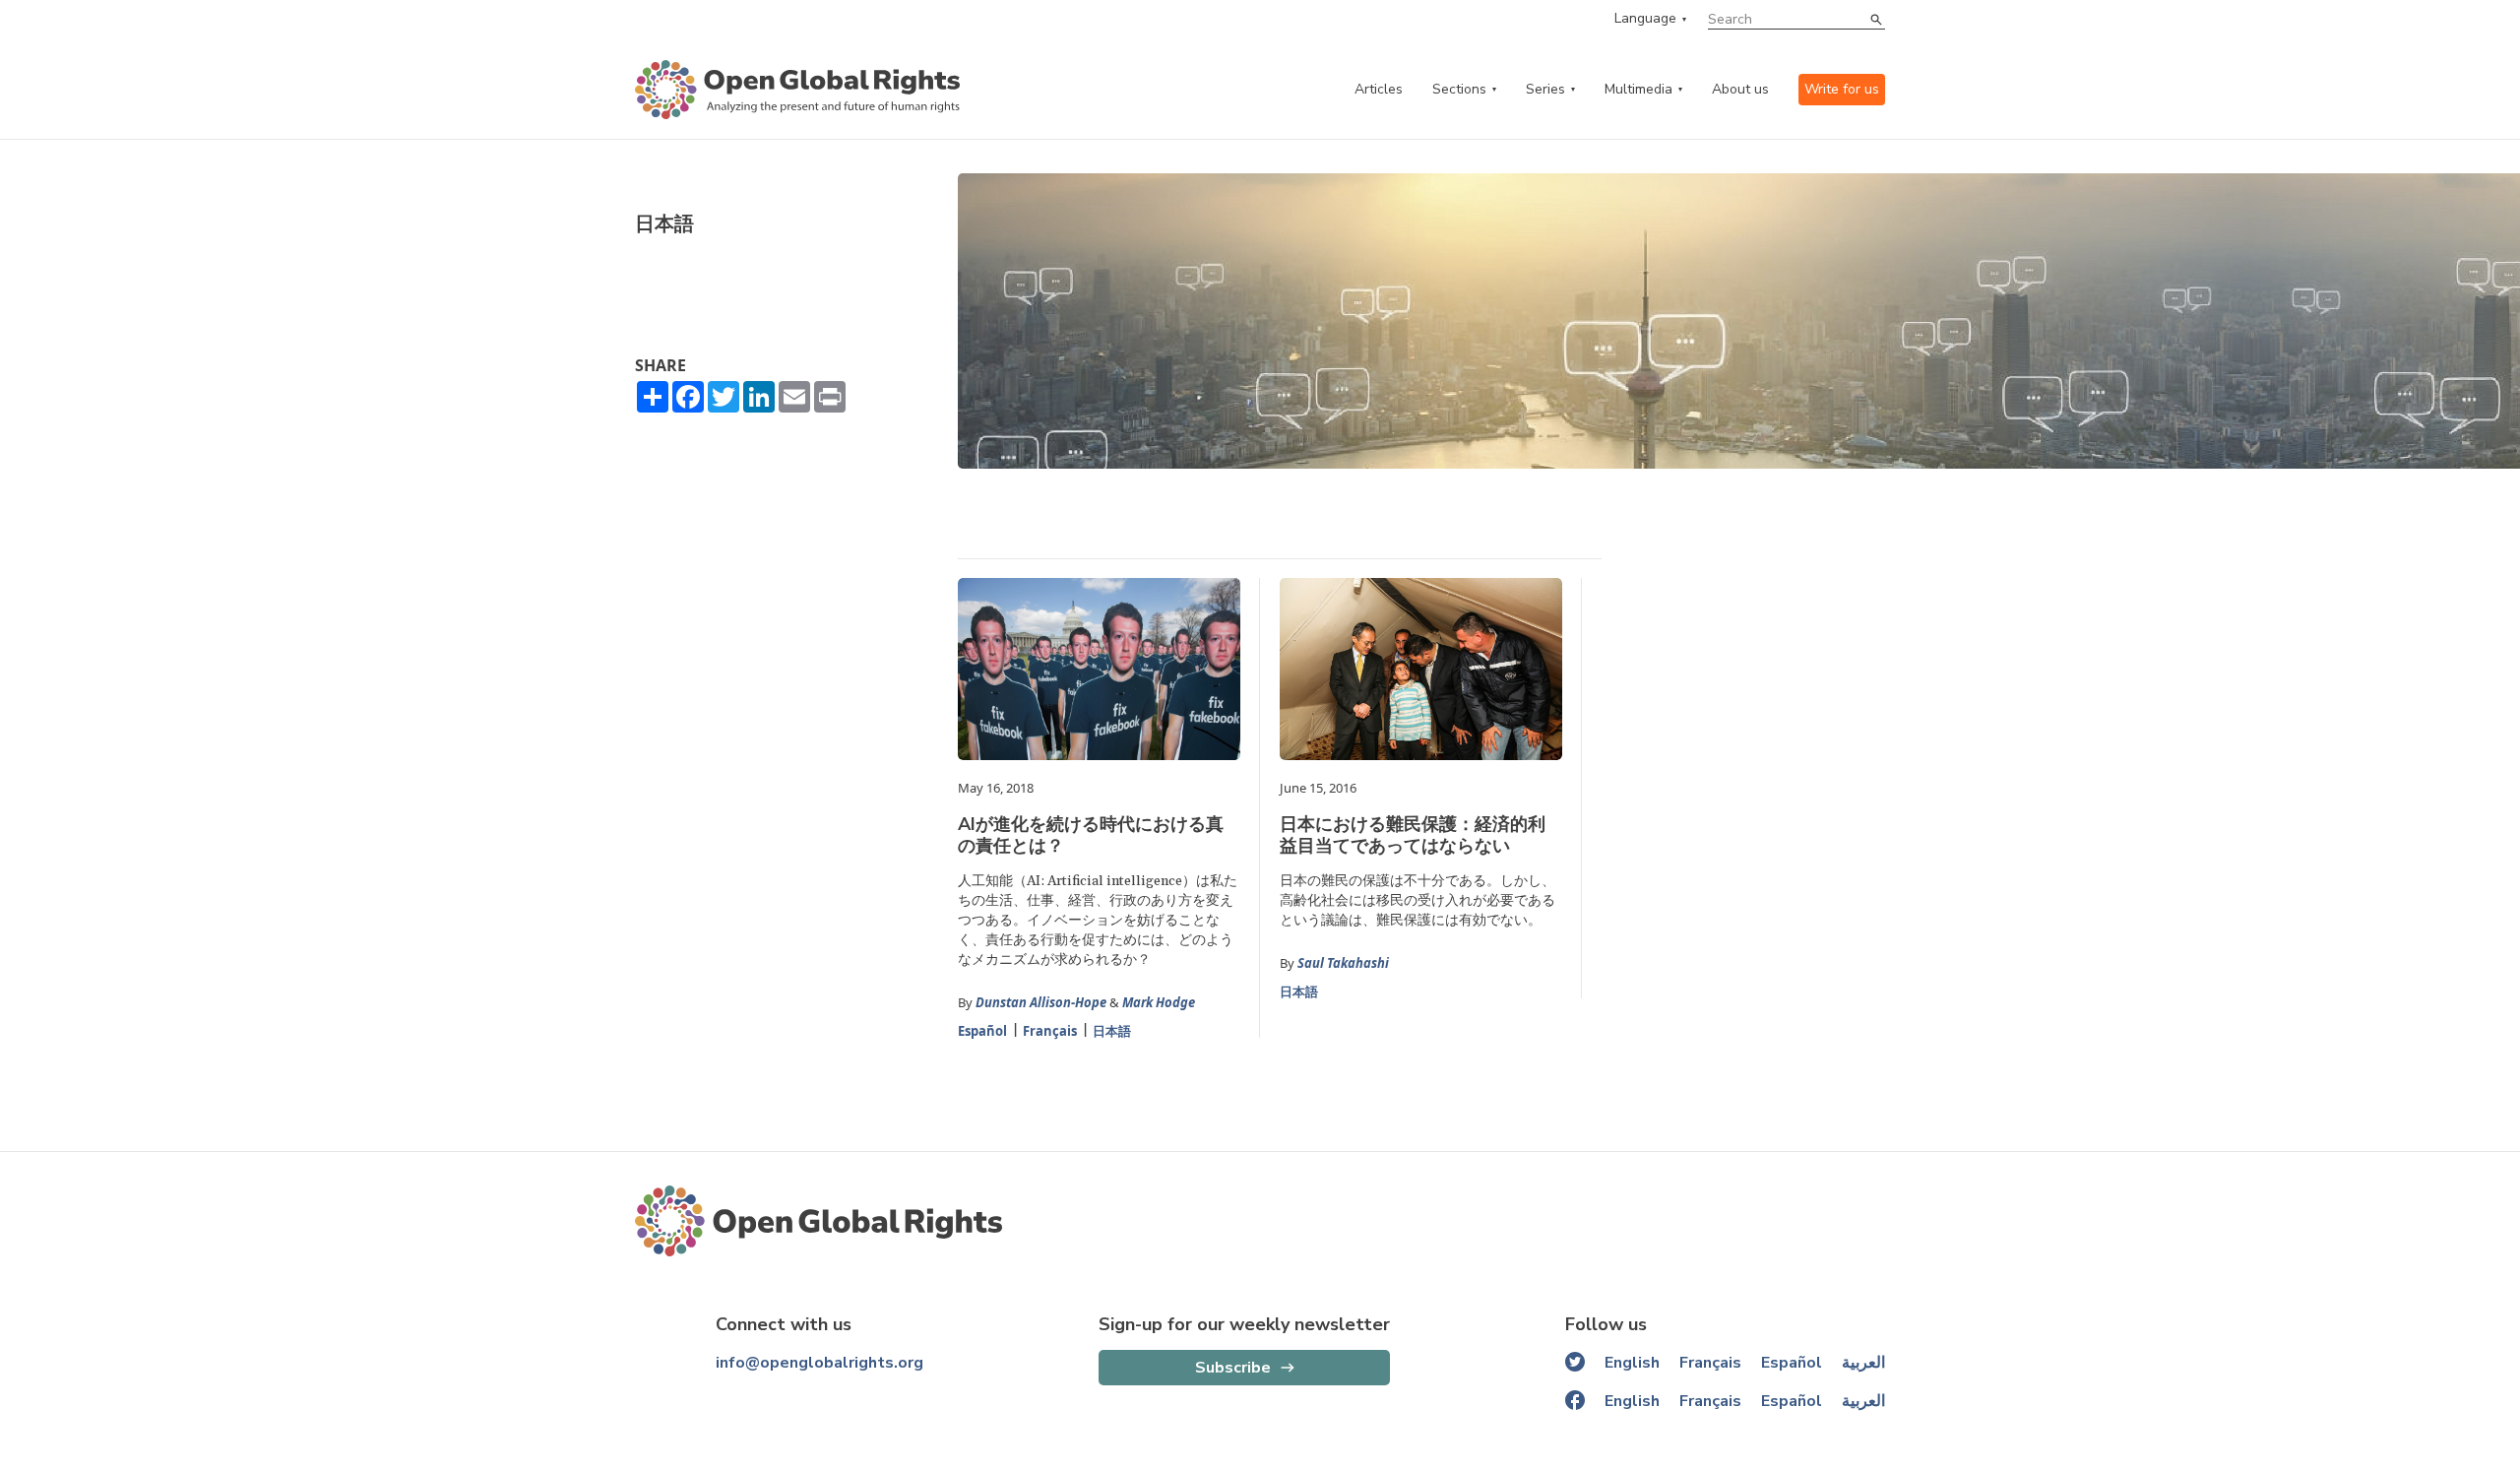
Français (1050, 1031)
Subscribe (1233, 1368)
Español (982, 1031)
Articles (1379, 89)
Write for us (1842, 89)
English (1632, 1363)
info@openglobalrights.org (819, 1363)
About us (1740, 89)
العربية (1863, 1363)
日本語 (1112, 1031)
